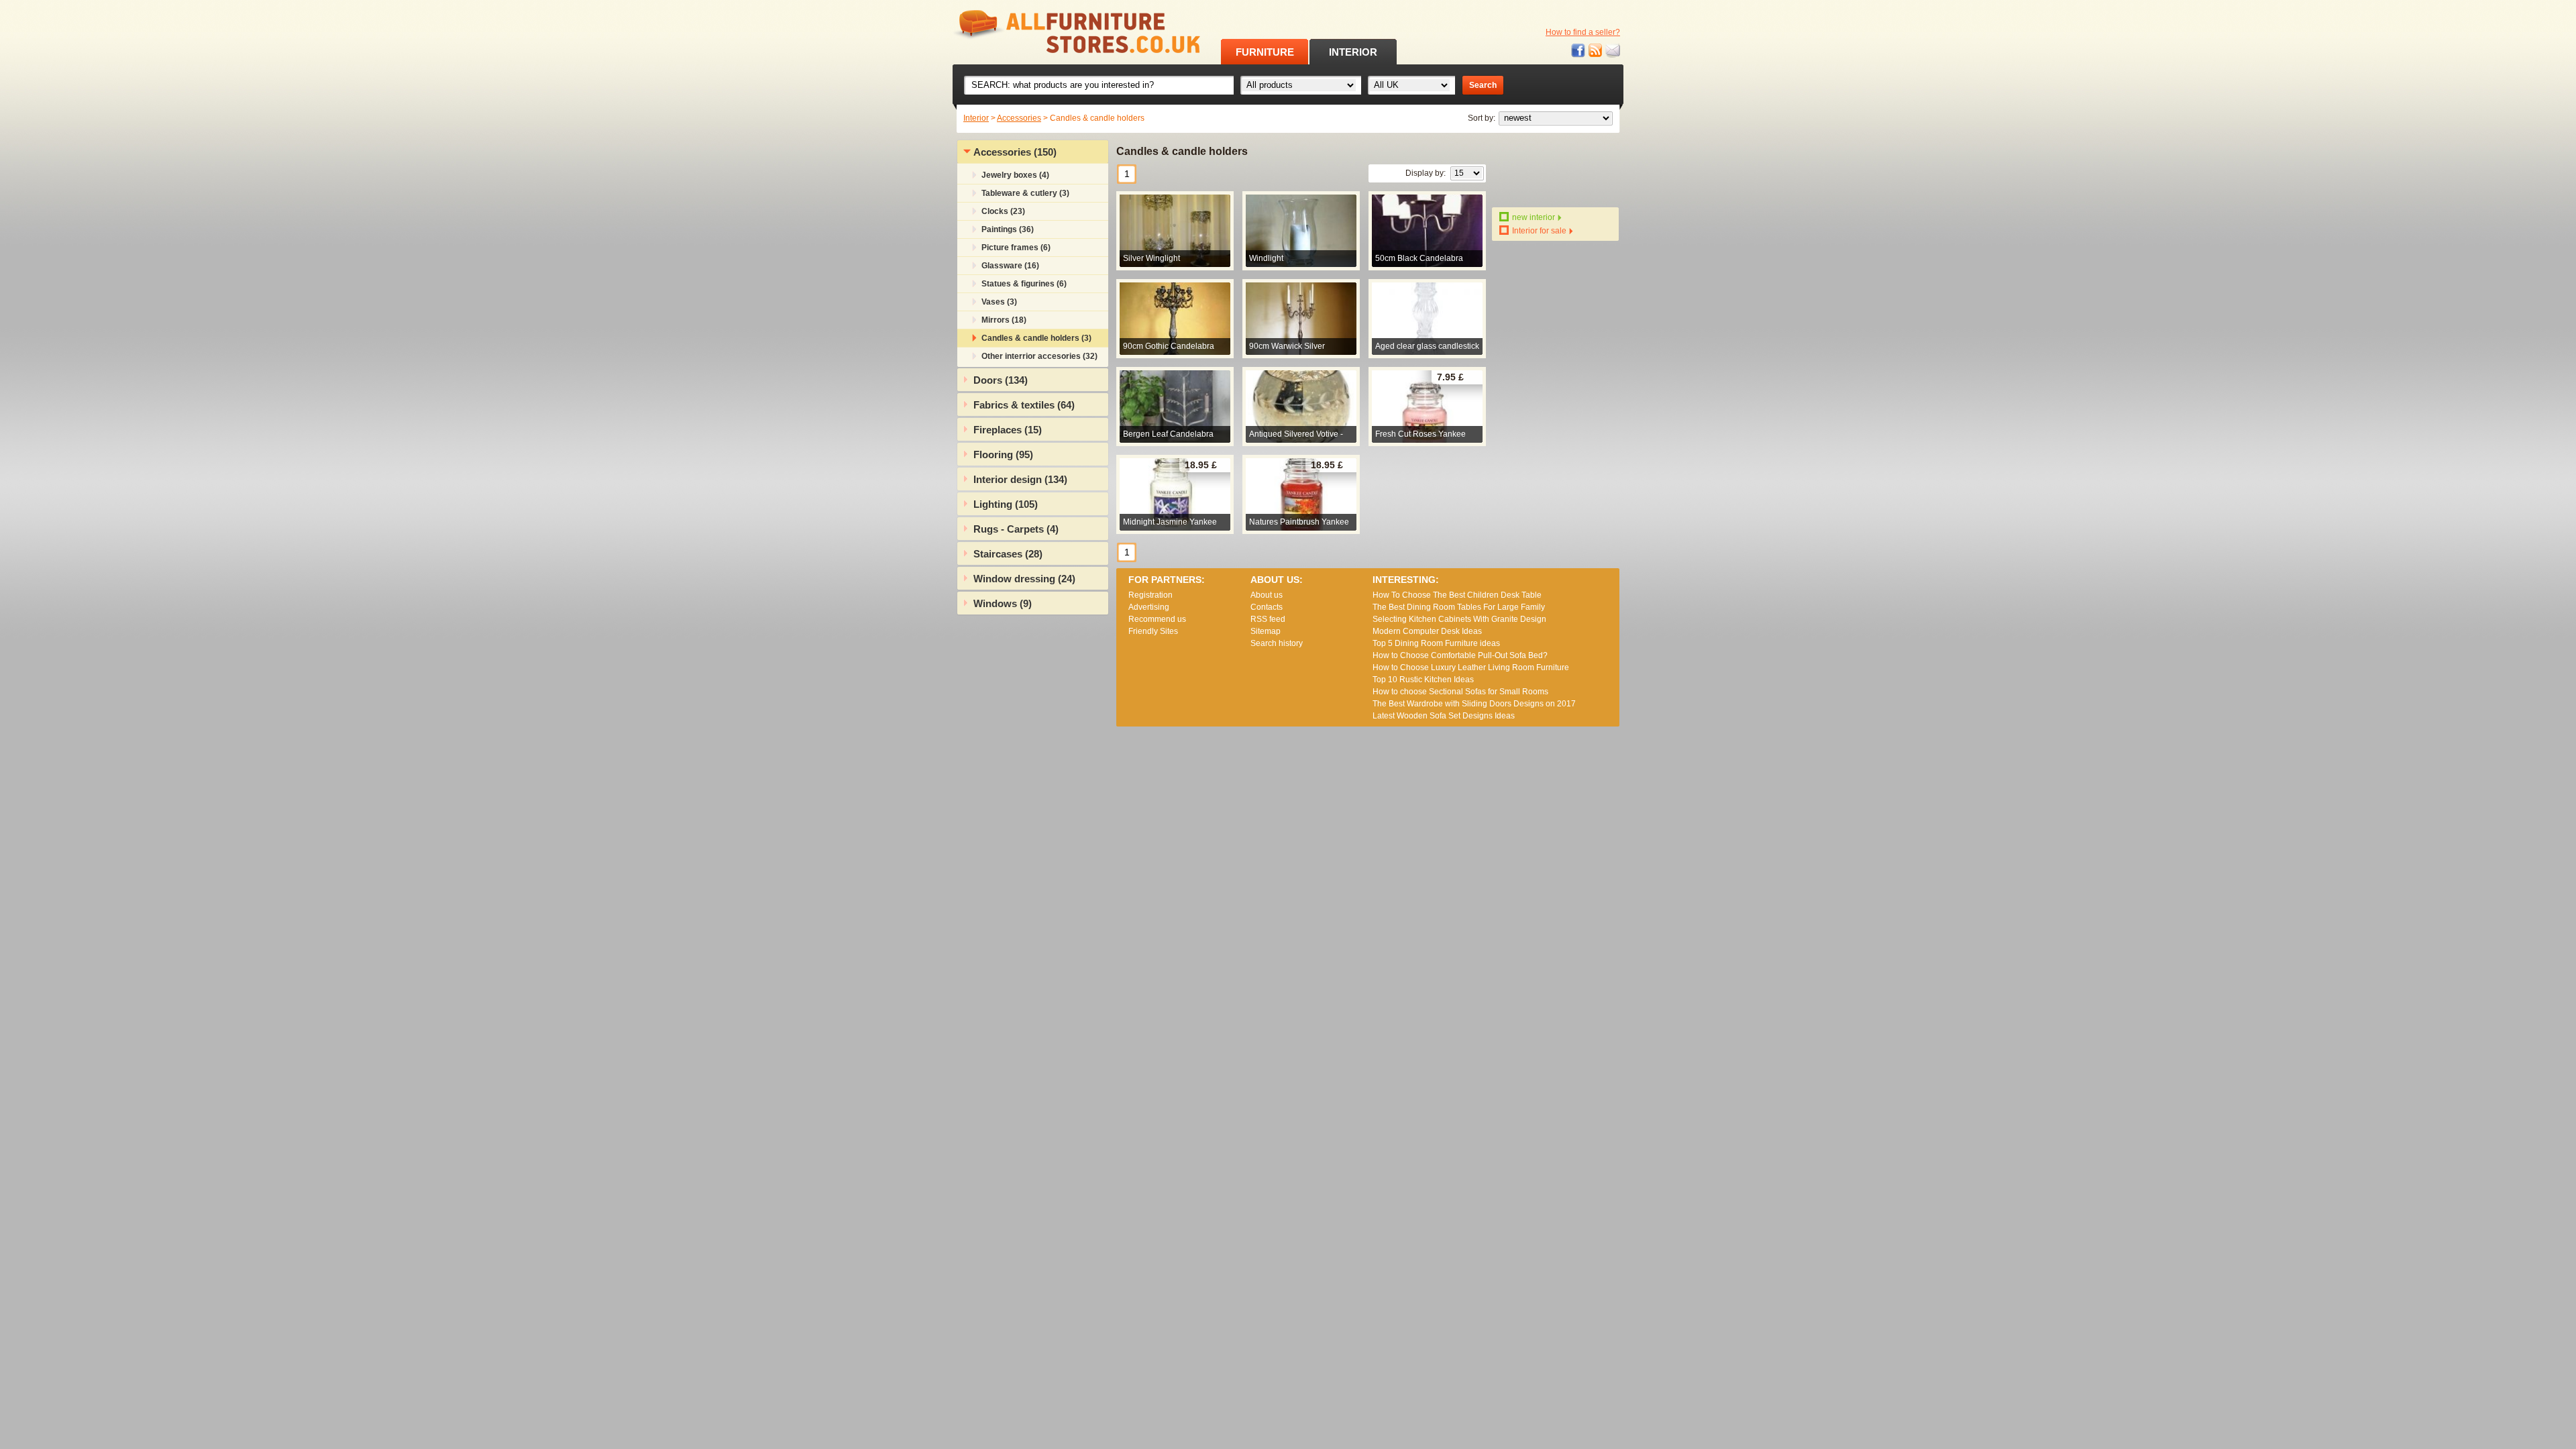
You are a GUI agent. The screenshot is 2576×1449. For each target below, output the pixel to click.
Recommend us (1157, 619)
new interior (1534, 217)
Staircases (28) (1008, 554)
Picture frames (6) (1016, 248)
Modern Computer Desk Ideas (1427, 631)
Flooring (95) (1003, 454)
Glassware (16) (1010, 266)
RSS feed (1596, 51)
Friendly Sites (1153, 631)
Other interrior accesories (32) (1039, 356)
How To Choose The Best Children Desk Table (1457, 595)
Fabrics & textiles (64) (1024, 405)
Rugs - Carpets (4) (1016, 529)
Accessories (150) (1015, 152)
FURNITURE (1265, 52)
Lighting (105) (1006, 504)
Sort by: (1482, 118)
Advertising (1149, 607)
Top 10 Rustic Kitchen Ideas (1423, 680)
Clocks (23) (1003, 211)
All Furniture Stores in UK (1046, 32)
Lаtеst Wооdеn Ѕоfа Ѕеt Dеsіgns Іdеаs (1444, 716)
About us (1267, 595)
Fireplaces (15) (1008, 430)
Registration (1150, 595)
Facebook (1578, 51)
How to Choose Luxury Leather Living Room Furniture (1471, 667)
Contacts (1267, 607)
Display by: (1426, 173)
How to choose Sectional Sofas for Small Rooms (1460, 692)
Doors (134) (1001, 380)
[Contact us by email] (1613, 51)
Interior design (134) (1020, 479)
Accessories (1019, 118)
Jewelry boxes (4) (1015, 175)
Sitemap (1266, 631)
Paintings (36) (1008, 229)
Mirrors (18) (1004, 320)
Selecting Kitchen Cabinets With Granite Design (1459, 619)
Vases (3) (999, 302)
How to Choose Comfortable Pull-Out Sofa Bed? (1460, 655)
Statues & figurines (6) (1024, 284)
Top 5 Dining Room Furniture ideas (1436, 643)
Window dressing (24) (1024, 579)
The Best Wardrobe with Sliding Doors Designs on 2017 (1474, 704)
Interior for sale (1539, 231)
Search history (1277, 643)
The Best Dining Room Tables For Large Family (1459, 607)
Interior (976, 118)
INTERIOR (1353, 52)
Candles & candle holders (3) (1036, 338)
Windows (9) (1003, 603)
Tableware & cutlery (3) (1025, 193)
